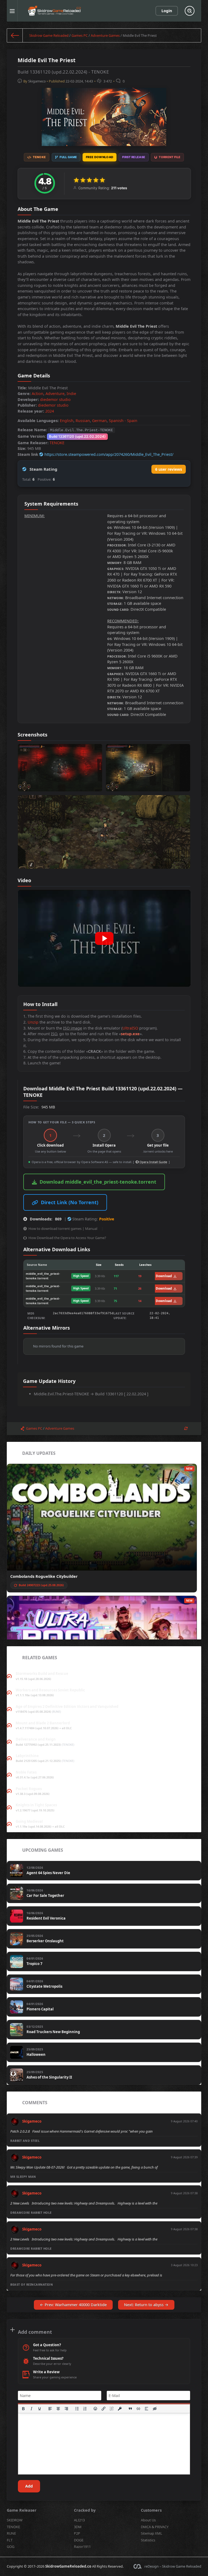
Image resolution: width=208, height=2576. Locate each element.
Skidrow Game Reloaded (49, 35)
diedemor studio (55, 399)
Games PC (80, 35)
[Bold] (23, 2409)
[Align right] (66, 2409)
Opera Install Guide (153, 1162)
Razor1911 (82, 2547)
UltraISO (130, 1028)
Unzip (33, 1022)
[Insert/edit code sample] (138, 2409)
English (67, 421)
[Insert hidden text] (155, 2409)
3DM (78, 2527)
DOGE (79, 2540)
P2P (77, 2533)
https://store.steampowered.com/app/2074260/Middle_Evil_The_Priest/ (109, 454)
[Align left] (50, 2409)
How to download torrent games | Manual (63, 1229)
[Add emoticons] (96, 2409)
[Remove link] (112, 2409)
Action (38, 394)
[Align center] (58, 2409)
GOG (11, 2547)
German (99, 421)
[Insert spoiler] (147, 2409)
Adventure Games (105, 35)
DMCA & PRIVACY (155, 2527)
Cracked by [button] (85, 2510)
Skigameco (37, 81)
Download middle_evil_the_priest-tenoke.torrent (98, 1182)
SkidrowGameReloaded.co (68, 2566)
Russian (83, 421)
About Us (148, 2520)
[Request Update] (186, 1428)
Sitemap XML (152, 2533)
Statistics (148, 2540)
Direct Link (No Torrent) (70, 1202)
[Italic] (31, 2409)
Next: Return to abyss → (146, 2305)
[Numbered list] (85, 2409)
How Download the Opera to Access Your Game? (67, 1238)
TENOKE (57, 443)
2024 (50, 411)
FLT (10, 2540)
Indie (71, 394)
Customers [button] (151, 2510)
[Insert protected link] (120, 2409)
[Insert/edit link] (103, 2409)
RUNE (11, 2533)
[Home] (15, 35)
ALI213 (79, 2520)
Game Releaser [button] (22, 2510)
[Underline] (40, 2409)
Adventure (55, 394)
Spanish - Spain (123, 421)
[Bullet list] (77, 2409)
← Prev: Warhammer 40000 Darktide (73, 2305)
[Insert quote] (130, 2409)
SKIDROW (15, 2520)
